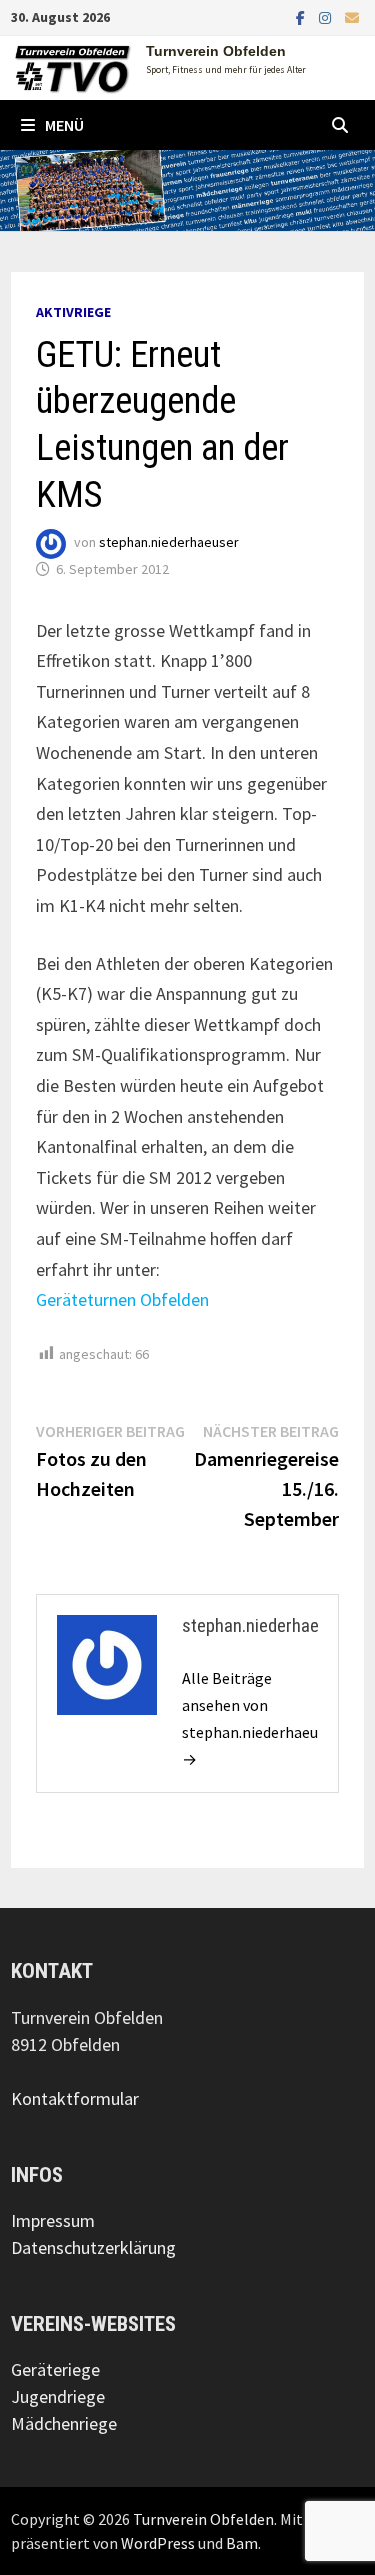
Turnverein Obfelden (216, 51)
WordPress (158, 2543)
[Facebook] (302, 16)
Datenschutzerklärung (93, 2247)
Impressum (53, 2220)
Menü (64, 125)
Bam (242, 2543)
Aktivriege (73, 312)
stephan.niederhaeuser (169, 542)
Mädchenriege (64, 2423)
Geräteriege (55, 2369)
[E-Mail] (352, 16)
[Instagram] (327, 16)
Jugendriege (58, 2396)
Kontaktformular (75, 2098)
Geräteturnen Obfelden (122, 1299)
